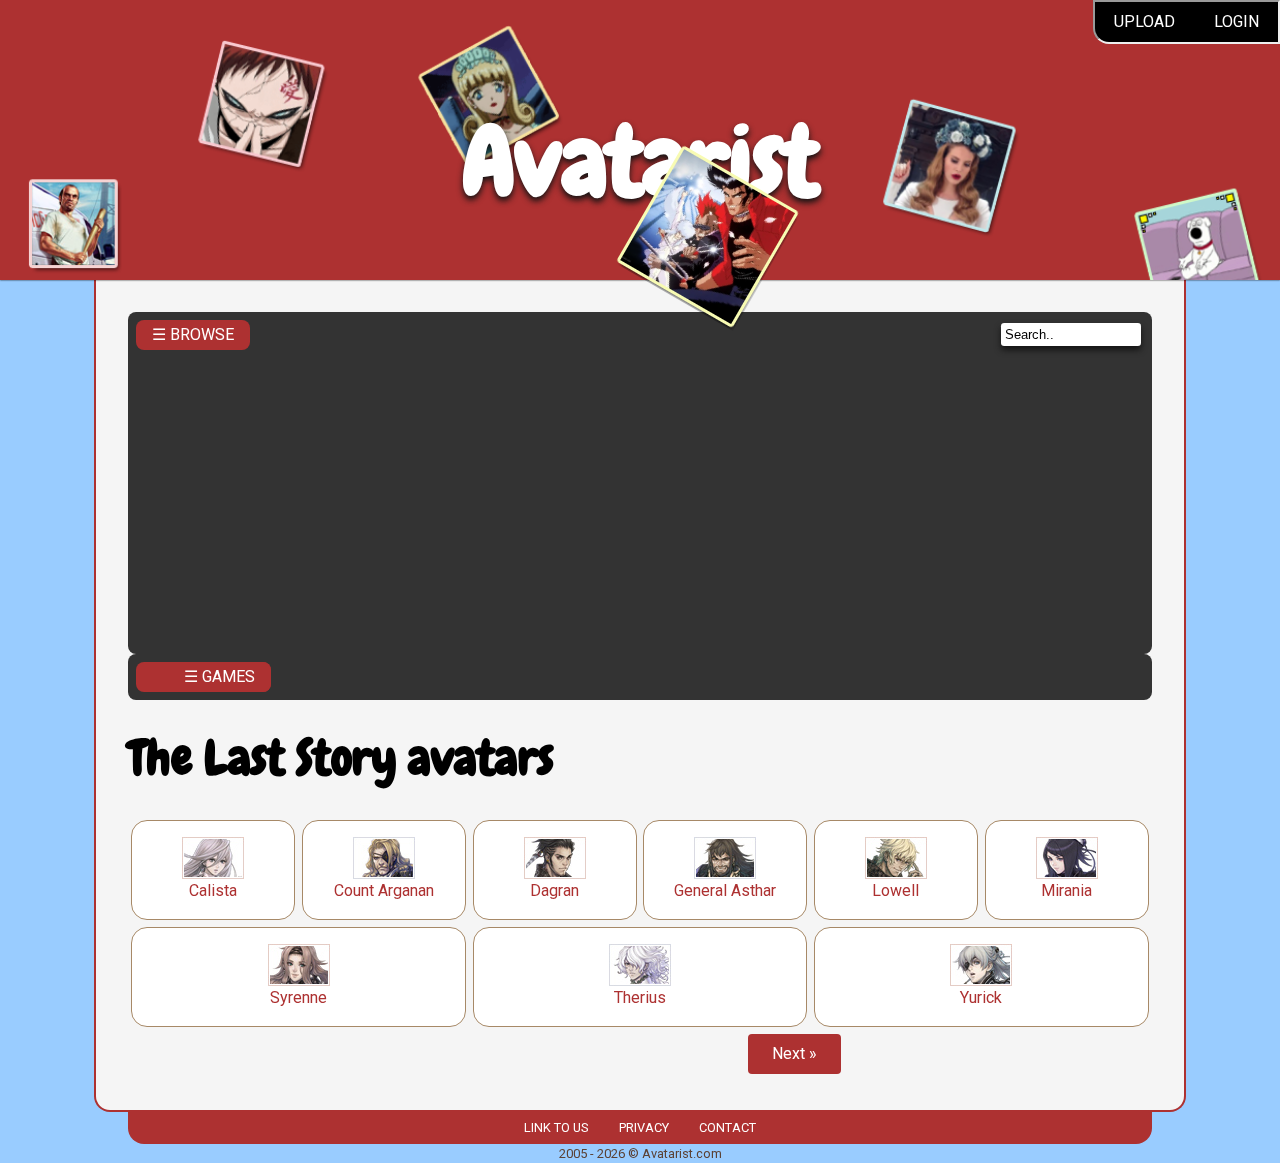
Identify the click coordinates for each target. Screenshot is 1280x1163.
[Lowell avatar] (896, 858)
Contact (727, 1127)
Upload (1144, 21)
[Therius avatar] (640, 965)
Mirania (1066, 890)
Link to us (556, 1127)
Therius (640, 997)
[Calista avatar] (213, 858)
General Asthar (725, 890)
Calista (213, 890)
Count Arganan (384, 890)
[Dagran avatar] (555, 858)
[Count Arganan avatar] (384, 858)
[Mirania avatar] (1067, 858)
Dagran (554, 890)
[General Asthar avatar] (725, 858)
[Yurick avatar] (981, 965)
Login (1236, 21)
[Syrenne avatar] (299, 965)
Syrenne (298, 997)
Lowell (895, 890)
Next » (794, 1053)
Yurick (981, 997)
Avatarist (640, 161)
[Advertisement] (640, 496)
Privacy (644, 1127)
